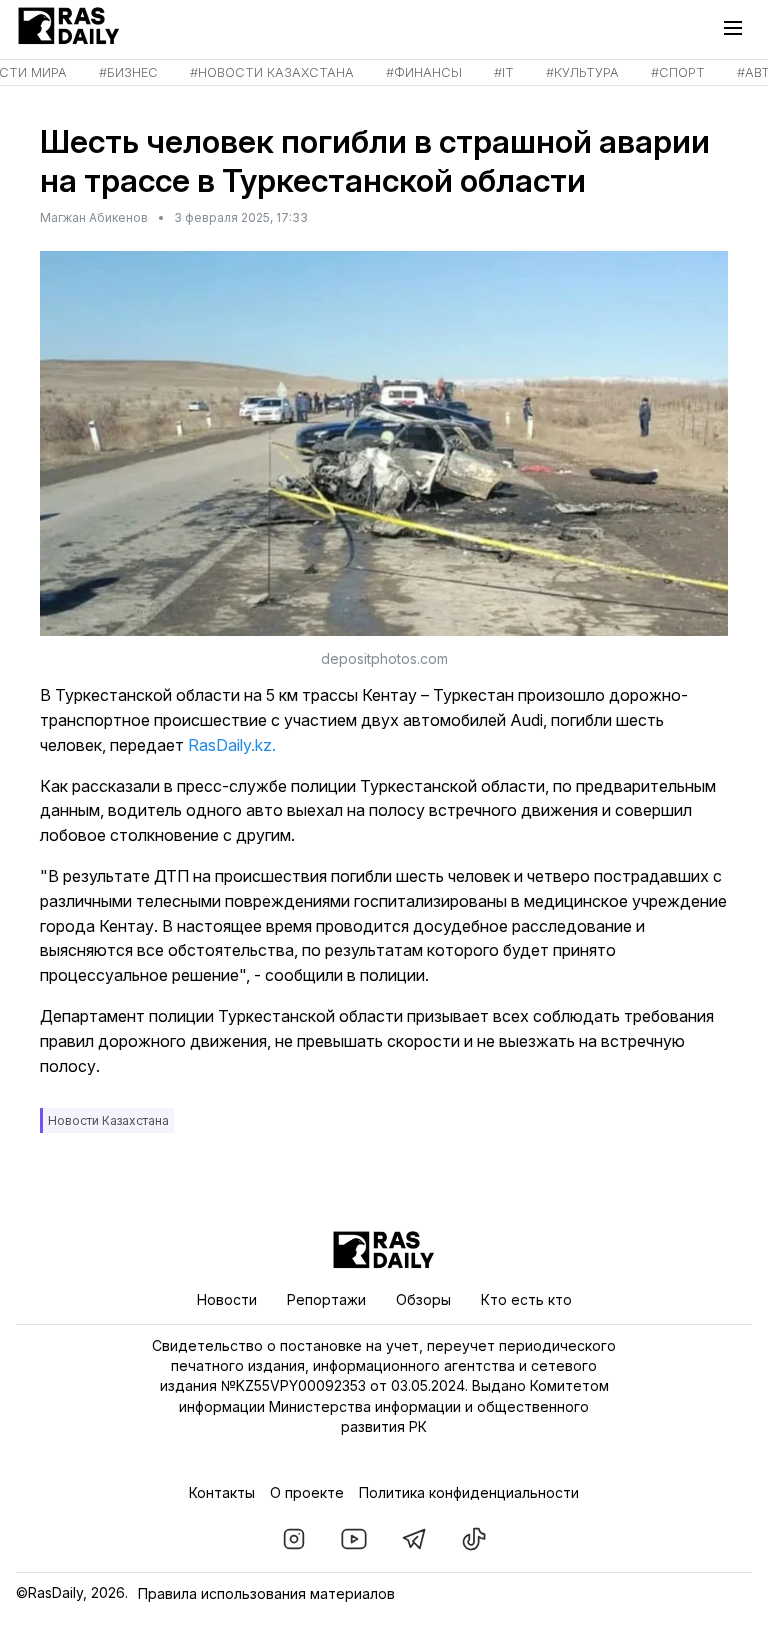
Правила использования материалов (266, 1593)
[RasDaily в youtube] (354, 1539)
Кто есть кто (526, 1299)
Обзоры (423, 1299)
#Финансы (424, 72)
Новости (227, 1299)
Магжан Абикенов (94, 217)
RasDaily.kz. (232, 745)
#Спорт (678, 72)
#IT (504, 72)
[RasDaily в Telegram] (414, 1539)
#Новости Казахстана (272, 72)
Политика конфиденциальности (469, 1492)
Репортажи (326, 1299)
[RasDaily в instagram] (294, 1539)
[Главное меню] (738, 28)
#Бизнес (128, 72)
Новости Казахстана (108, 1120)
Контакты (222, 1492)
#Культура (582, 72)
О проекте (307, 1492)
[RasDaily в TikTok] (474, 1539)
